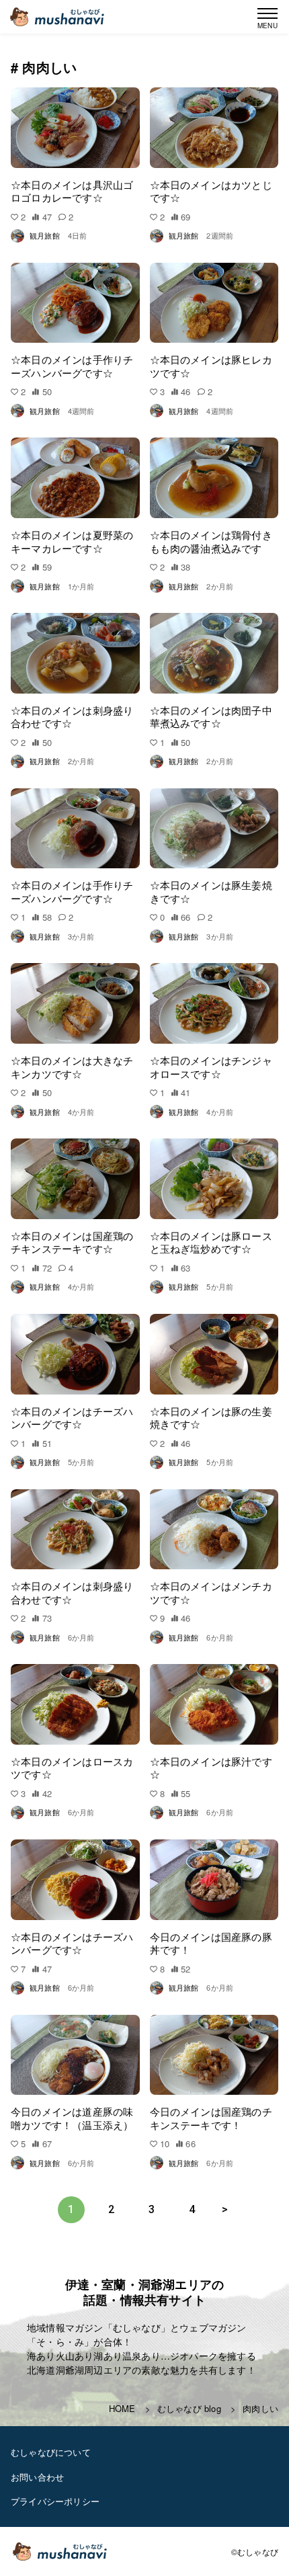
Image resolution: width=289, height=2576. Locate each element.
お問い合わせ (37, 2477)
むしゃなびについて (51, 2452)
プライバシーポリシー (55, 2501)
